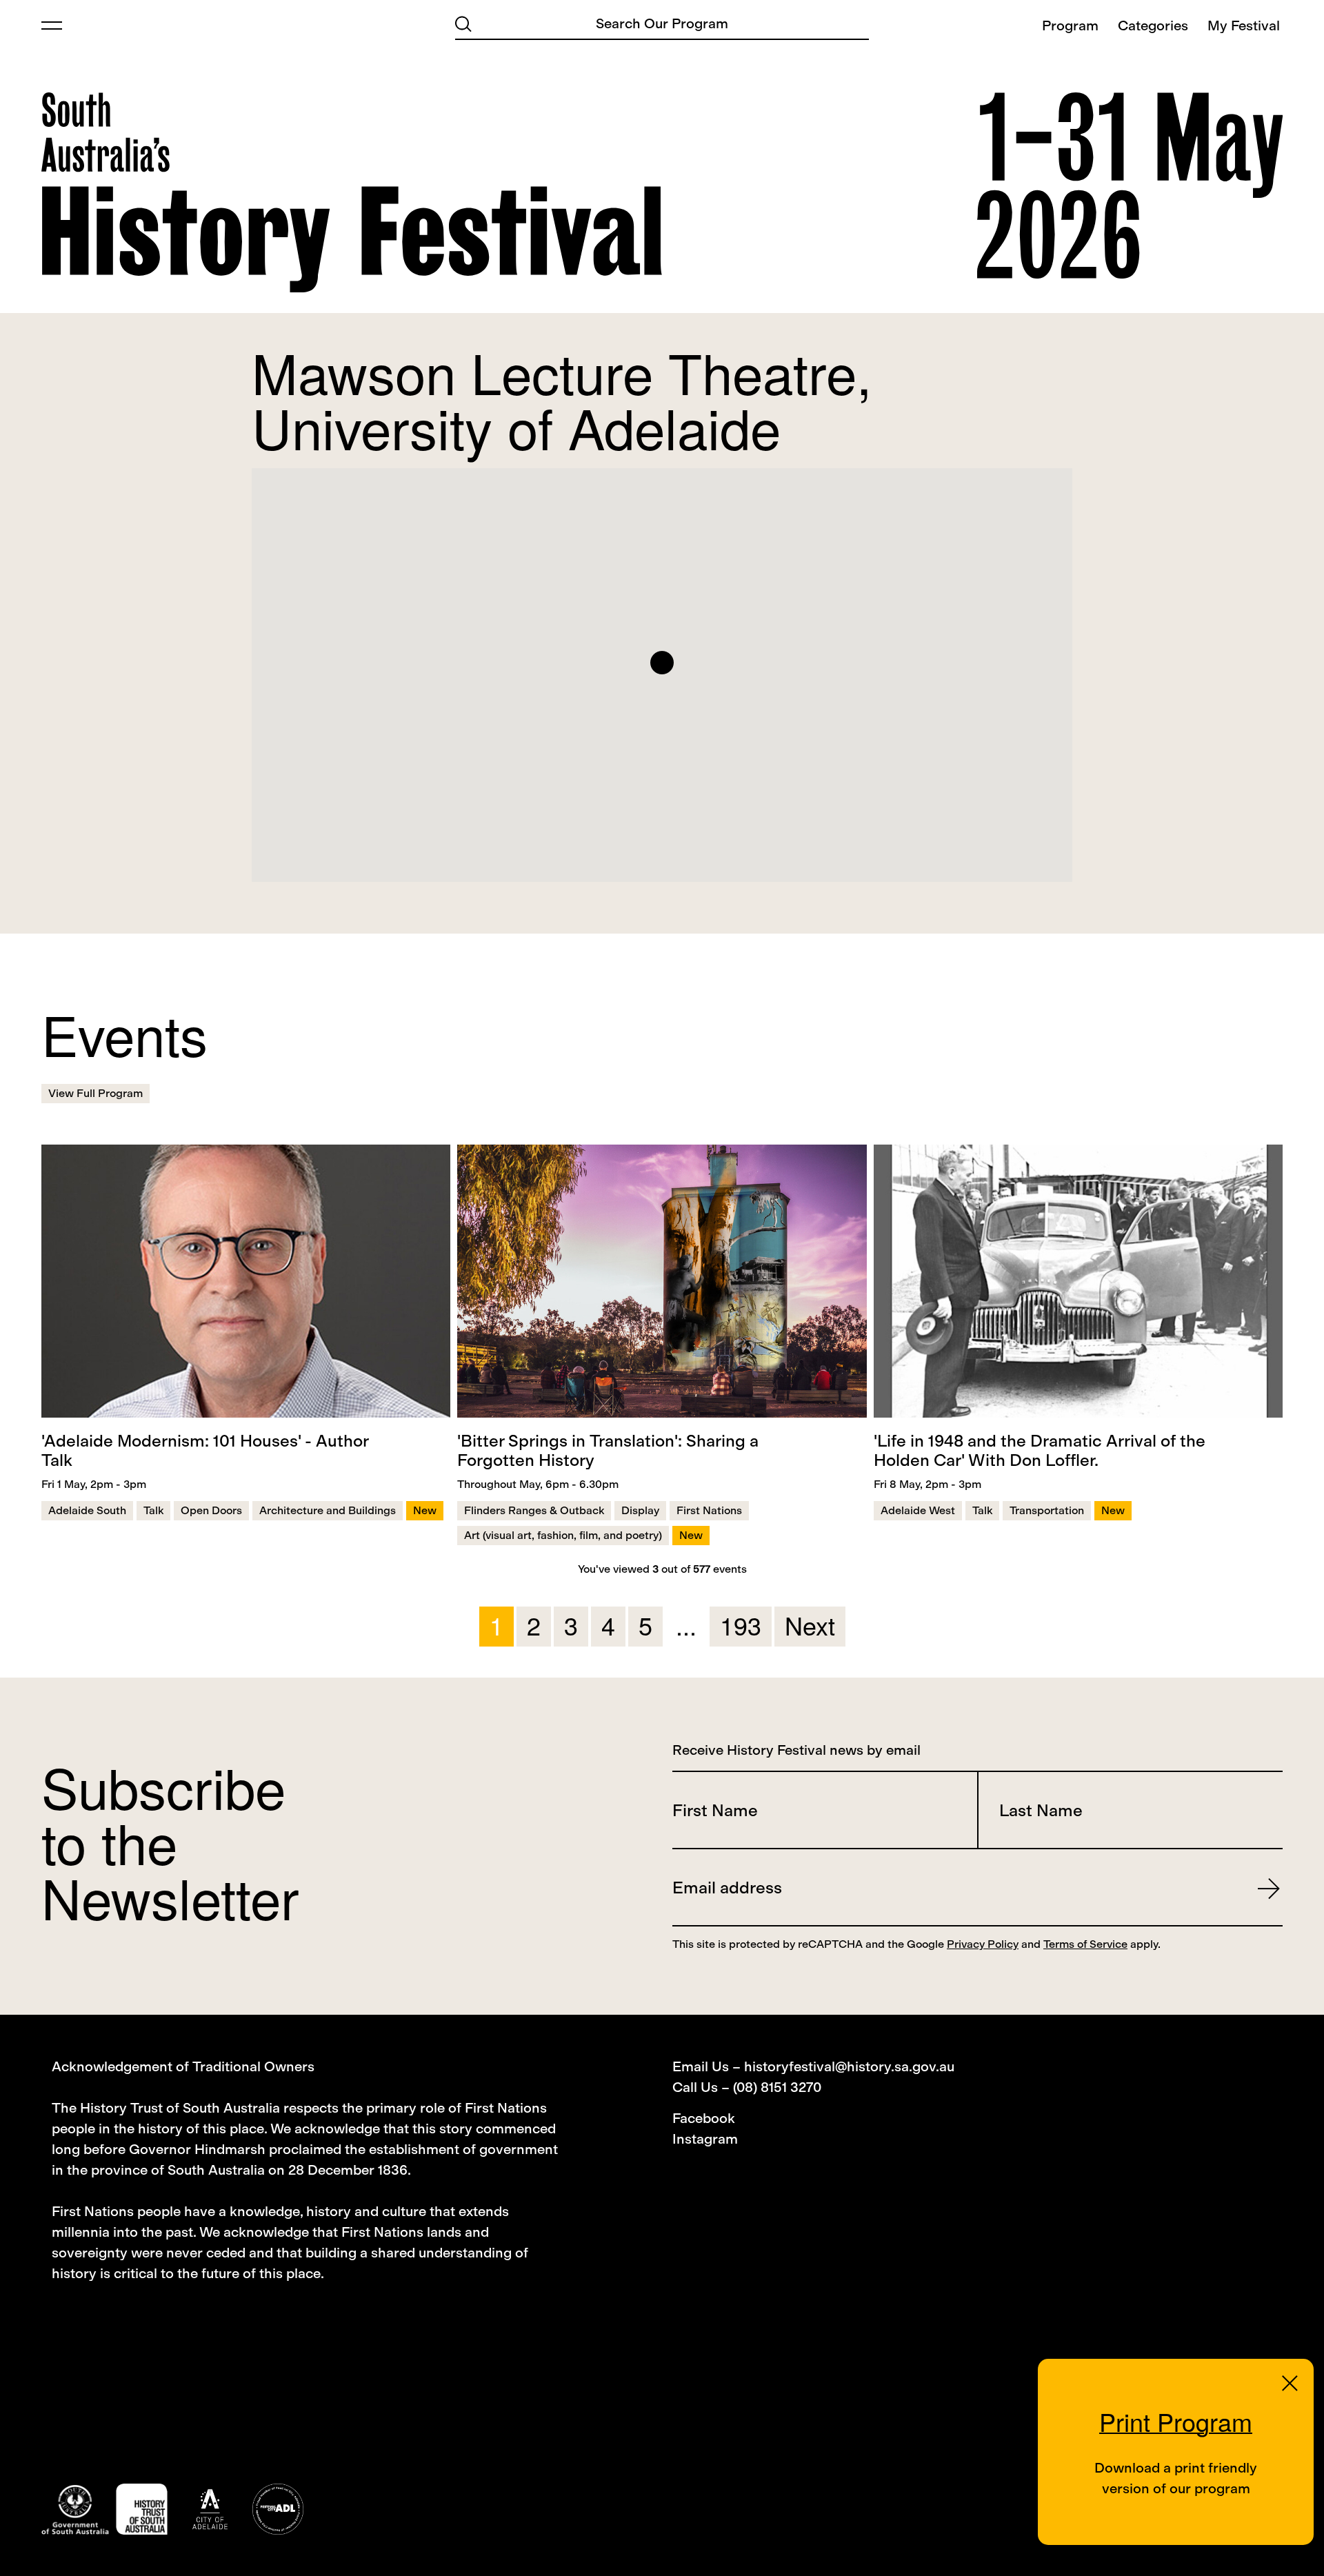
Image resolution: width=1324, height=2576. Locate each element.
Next (810, 1625)
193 (741, 1625)
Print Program (1176, 2421)
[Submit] (463, 23)
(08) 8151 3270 (777, 2087)
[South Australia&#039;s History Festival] (352, 192)
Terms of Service (1085, 1944)
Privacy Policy (983, 1944)
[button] (662, 663)
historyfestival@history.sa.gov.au (849, 2066)
